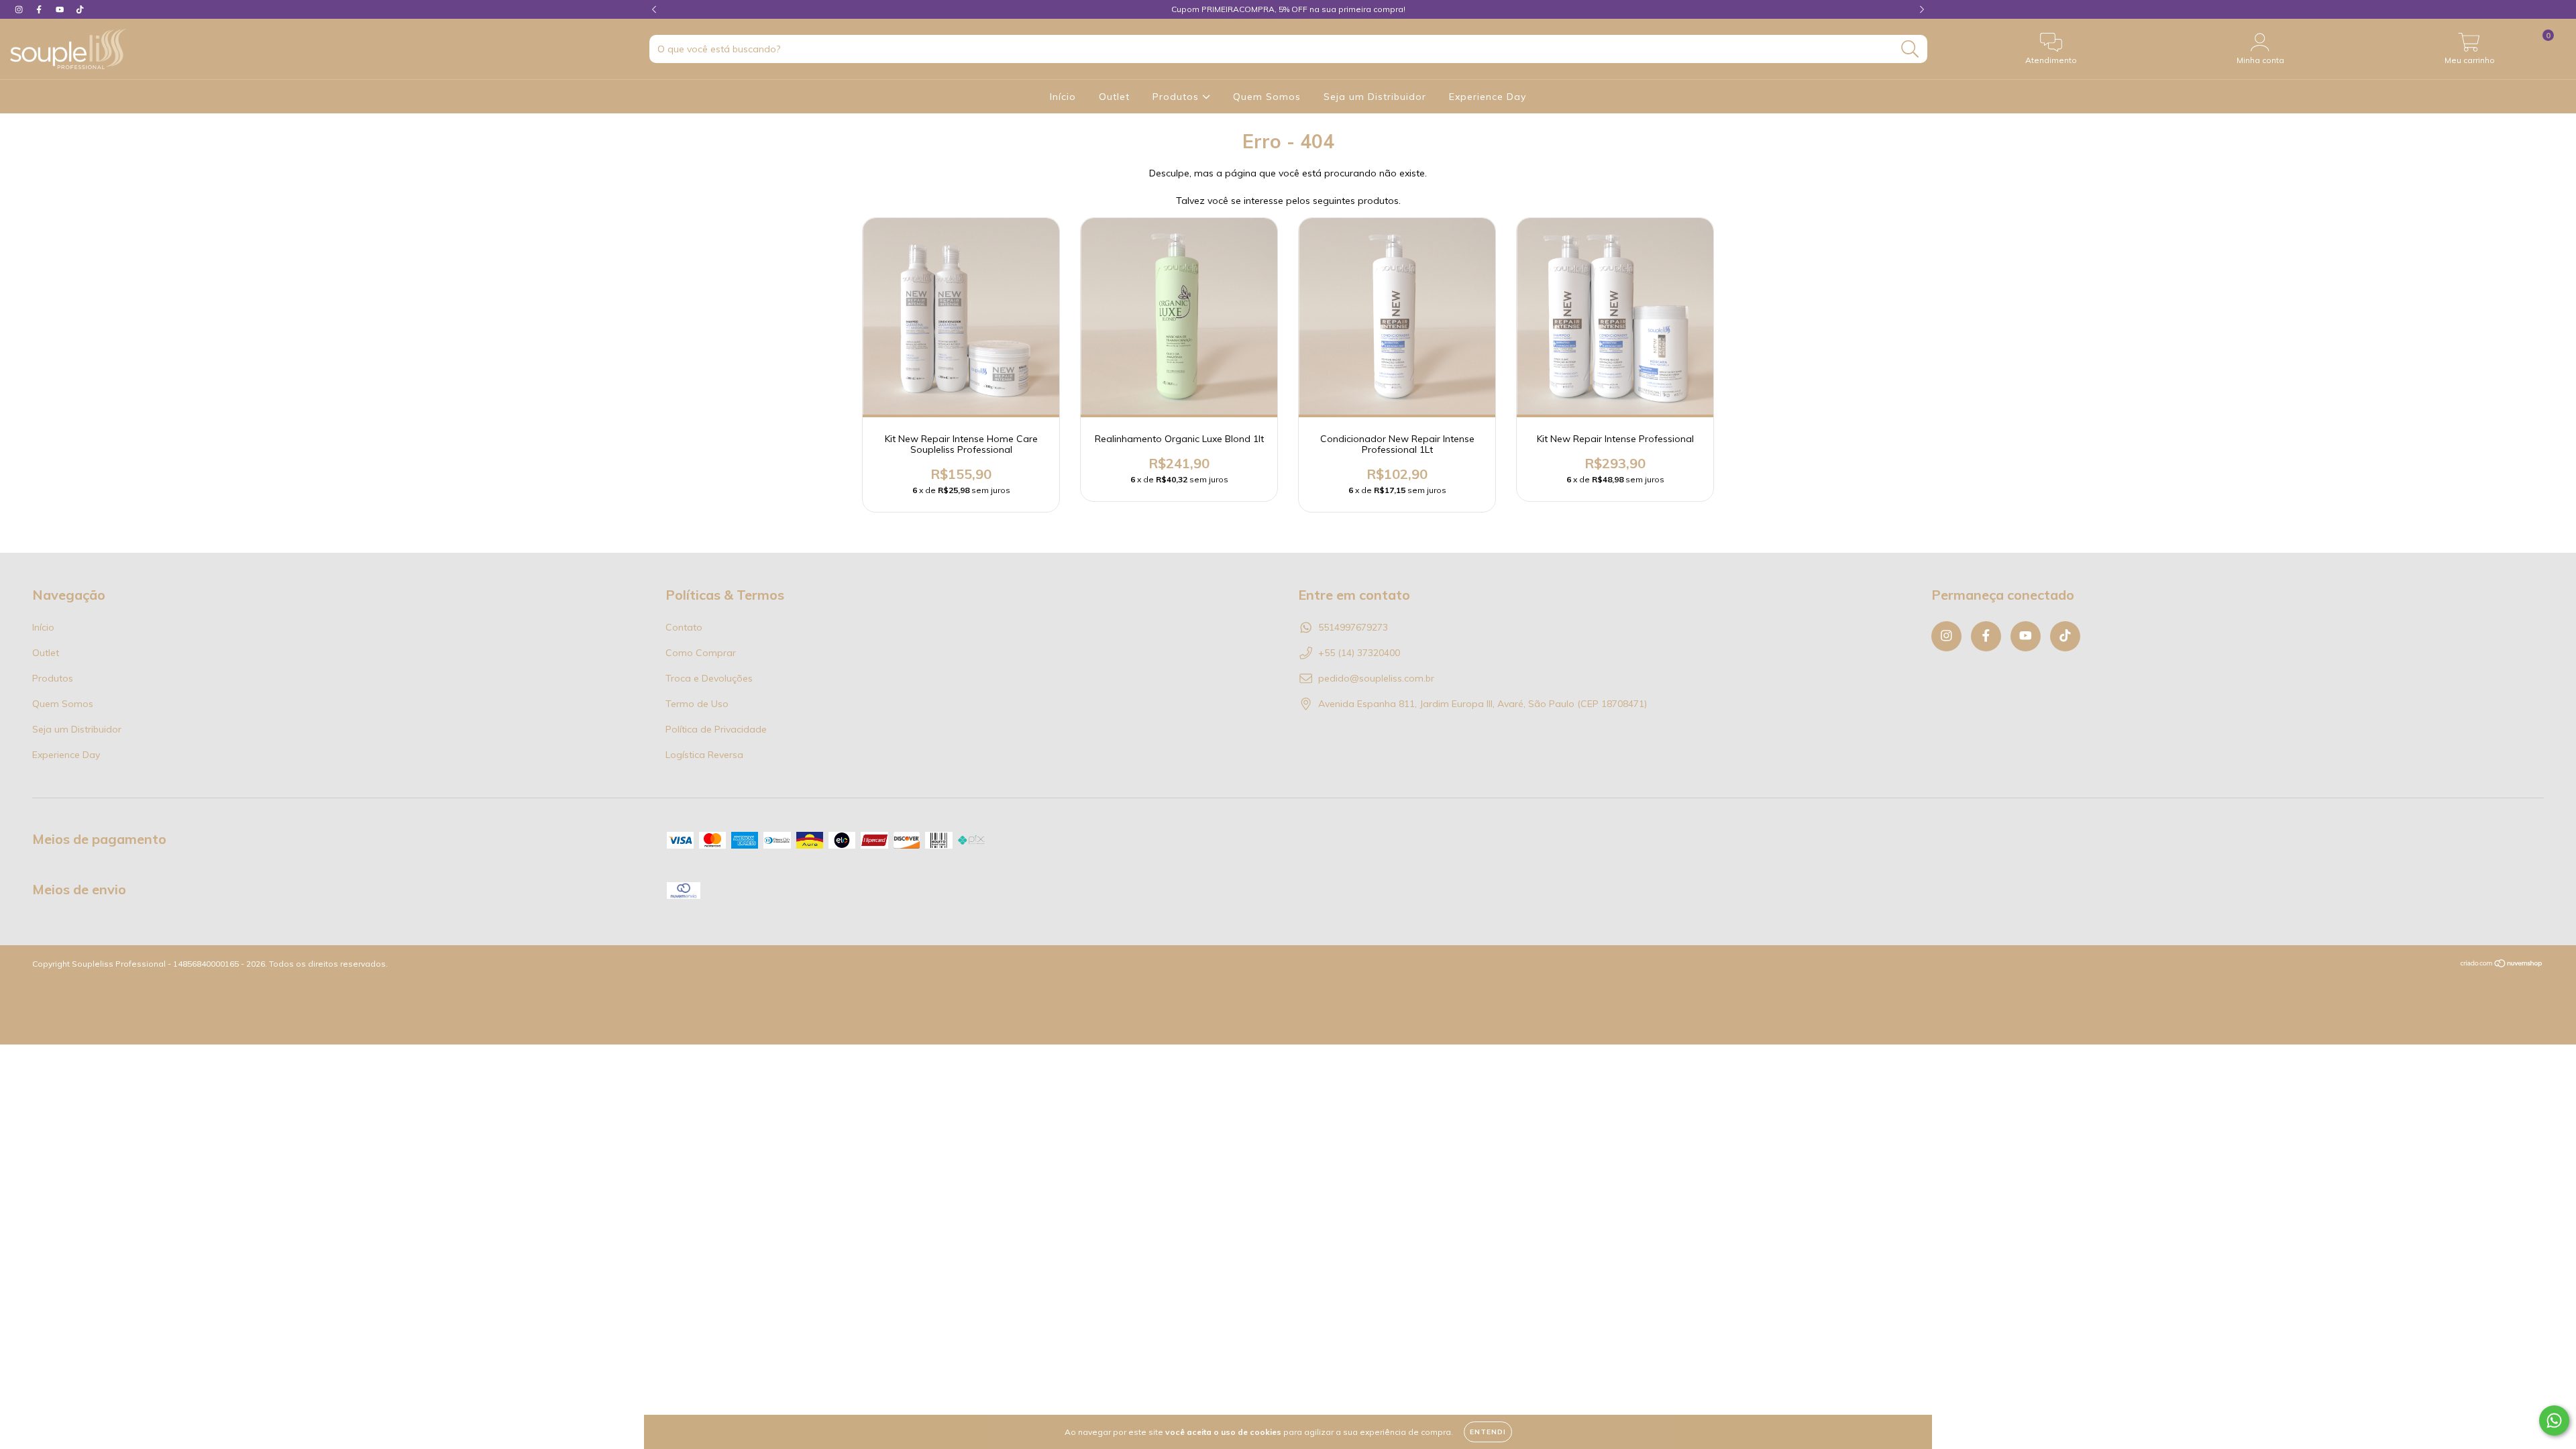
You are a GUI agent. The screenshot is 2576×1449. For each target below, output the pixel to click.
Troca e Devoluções (709, 678)
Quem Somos (1267, 97)
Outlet (1114, 97)
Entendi (1488, 1432)
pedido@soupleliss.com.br (1376, 678)
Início (1063, 97)
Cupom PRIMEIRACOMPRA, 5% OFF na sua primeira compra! (1288, 9)
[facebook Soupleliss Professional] (40, 9)
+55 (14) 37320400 (1359, 653)
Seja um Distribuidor (1375, 97)
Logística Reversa (704, 755)
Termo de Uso (697, 704)
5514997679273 (1353, 627)
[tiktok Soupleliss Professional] (80, 9)
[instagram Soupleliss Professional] (20, 9)
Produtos (1177, 97)
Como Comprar (701, 653)
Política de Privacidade (716, 729)
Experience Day (1488, 97)
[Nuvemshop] (2502, 965)
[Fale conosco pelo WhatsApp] (2554, 1420)
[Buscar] (1910, 49)
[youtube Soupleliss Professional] (61, 9)
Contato (684, 627)
